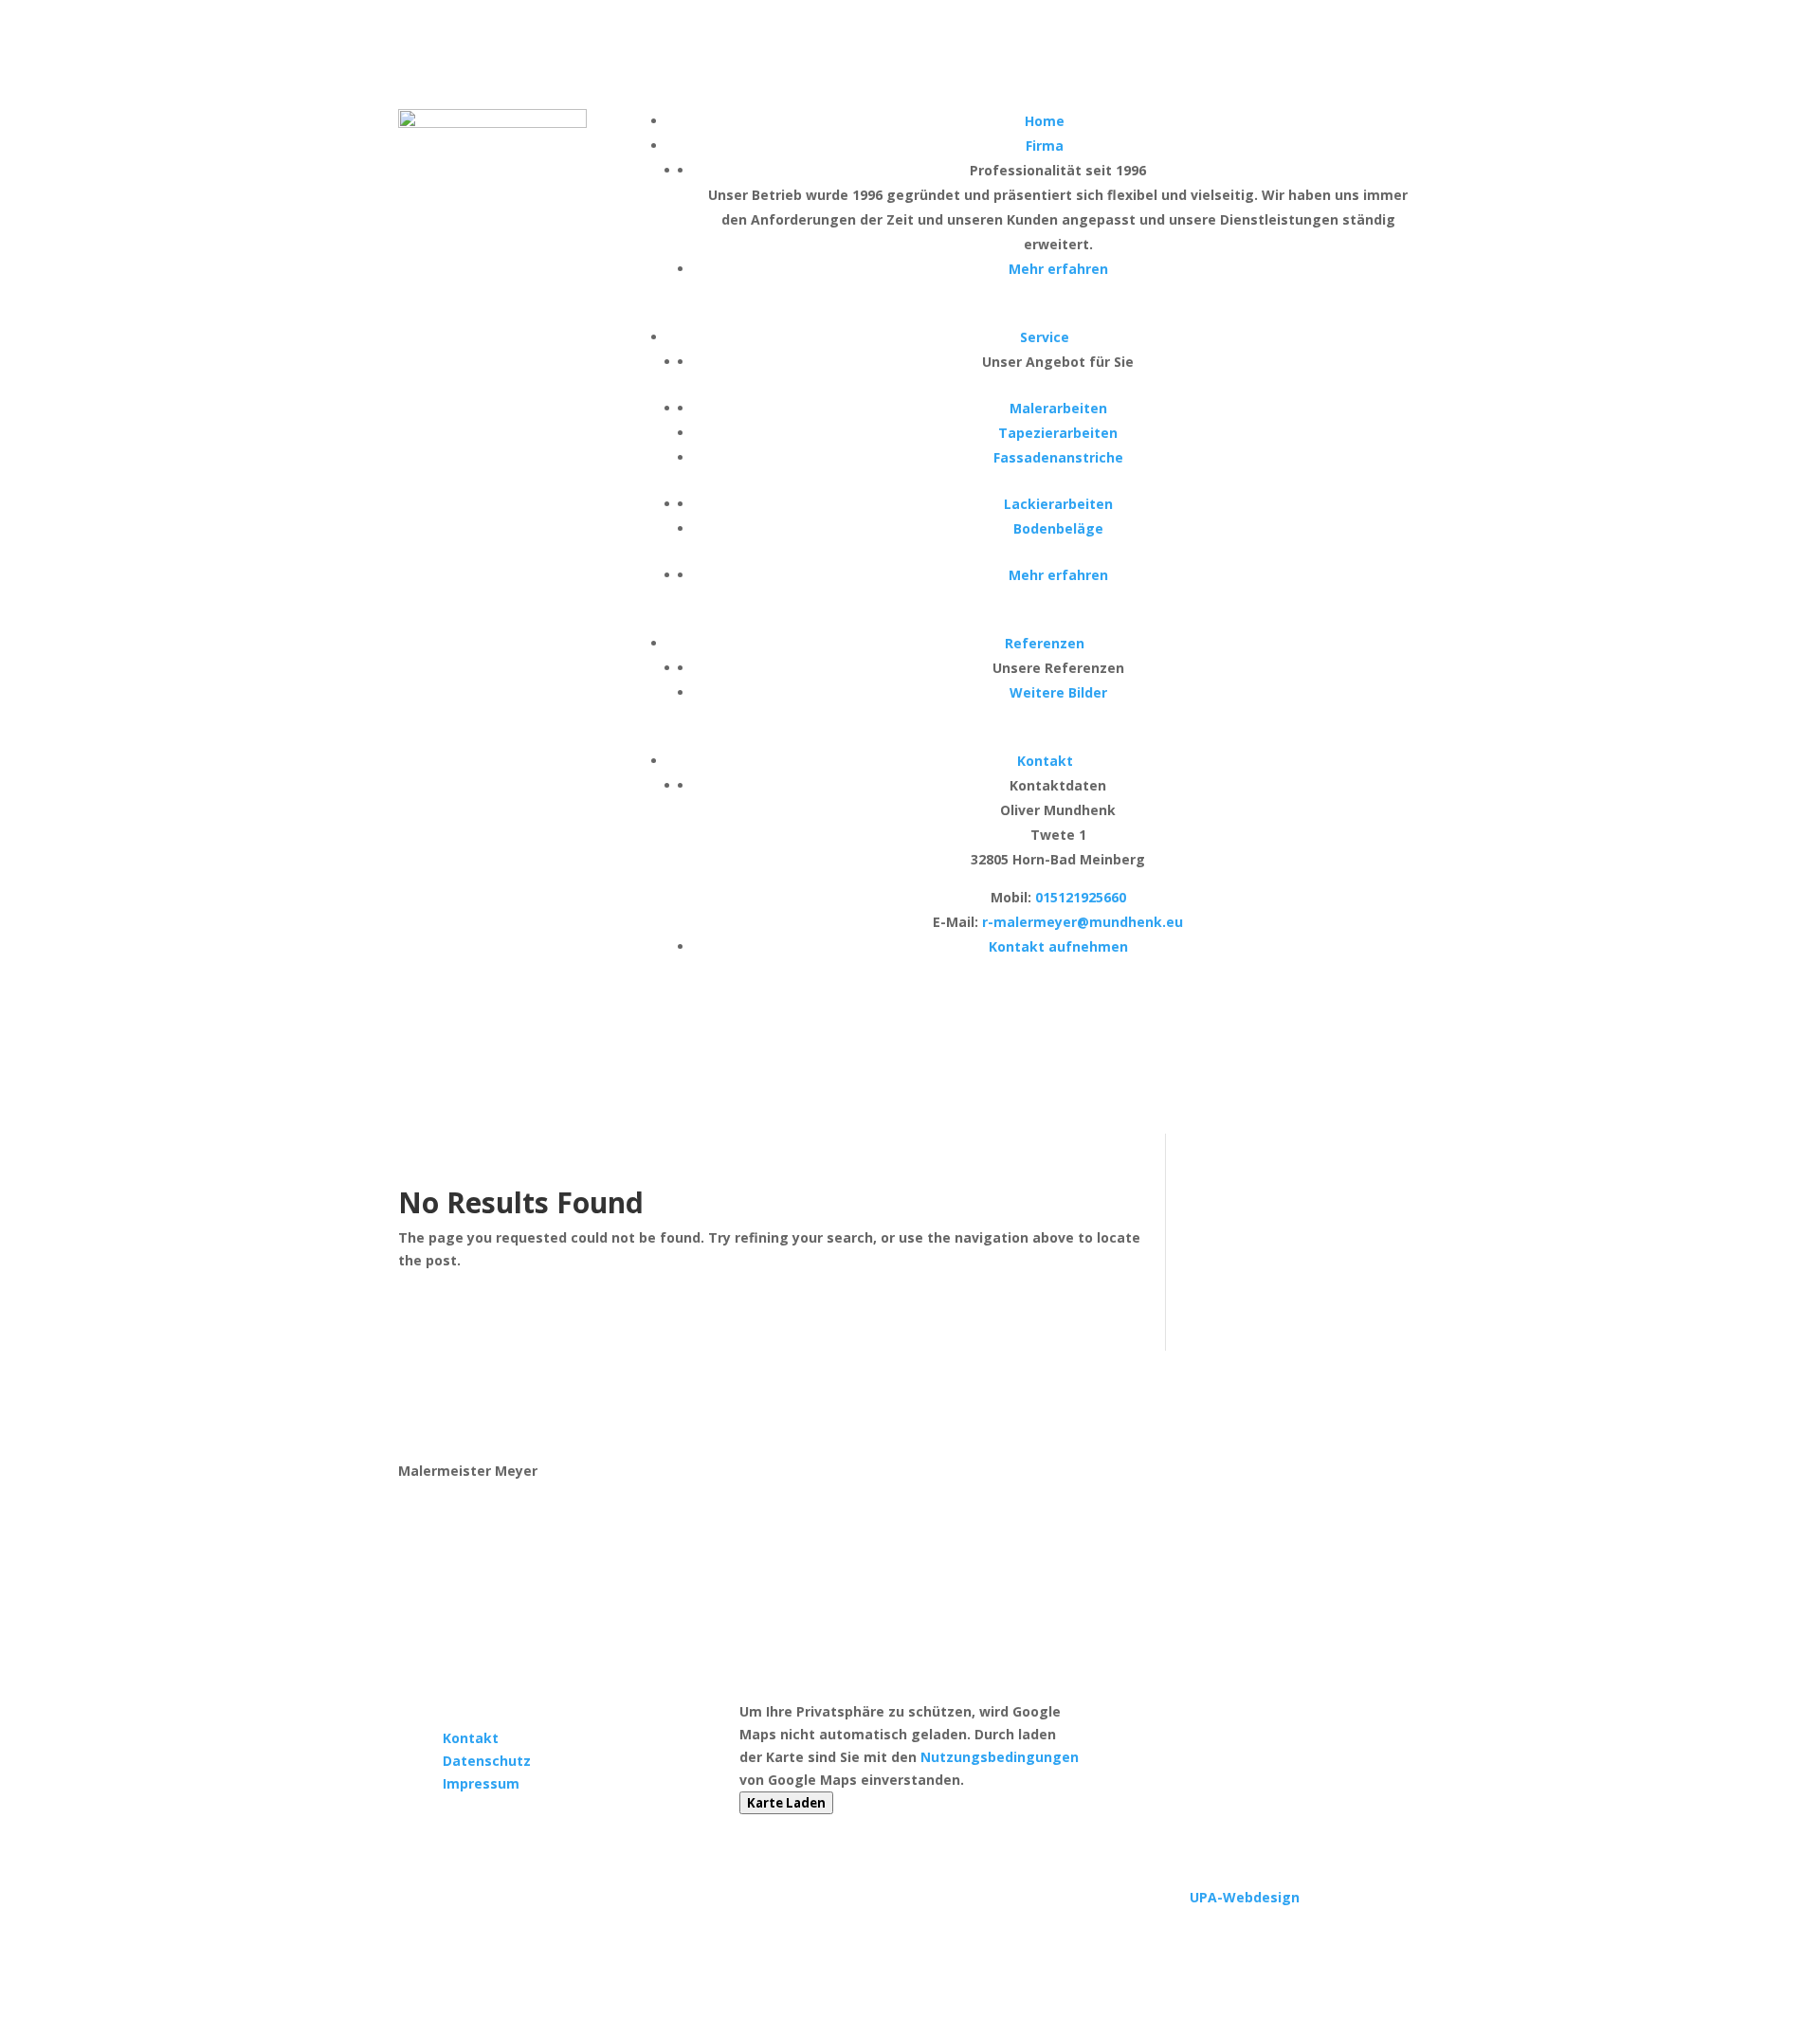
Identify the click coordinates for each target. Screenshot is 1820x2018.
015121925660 (1081, 897)
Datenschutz (487, 1761)
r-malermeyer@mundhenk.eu (1083, 922)
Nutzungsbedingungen (1000, 1757)
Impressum (481, 1783)
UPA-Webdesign (1245, 1897)
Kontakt (471, 1738)
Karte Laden (786, 1803)
